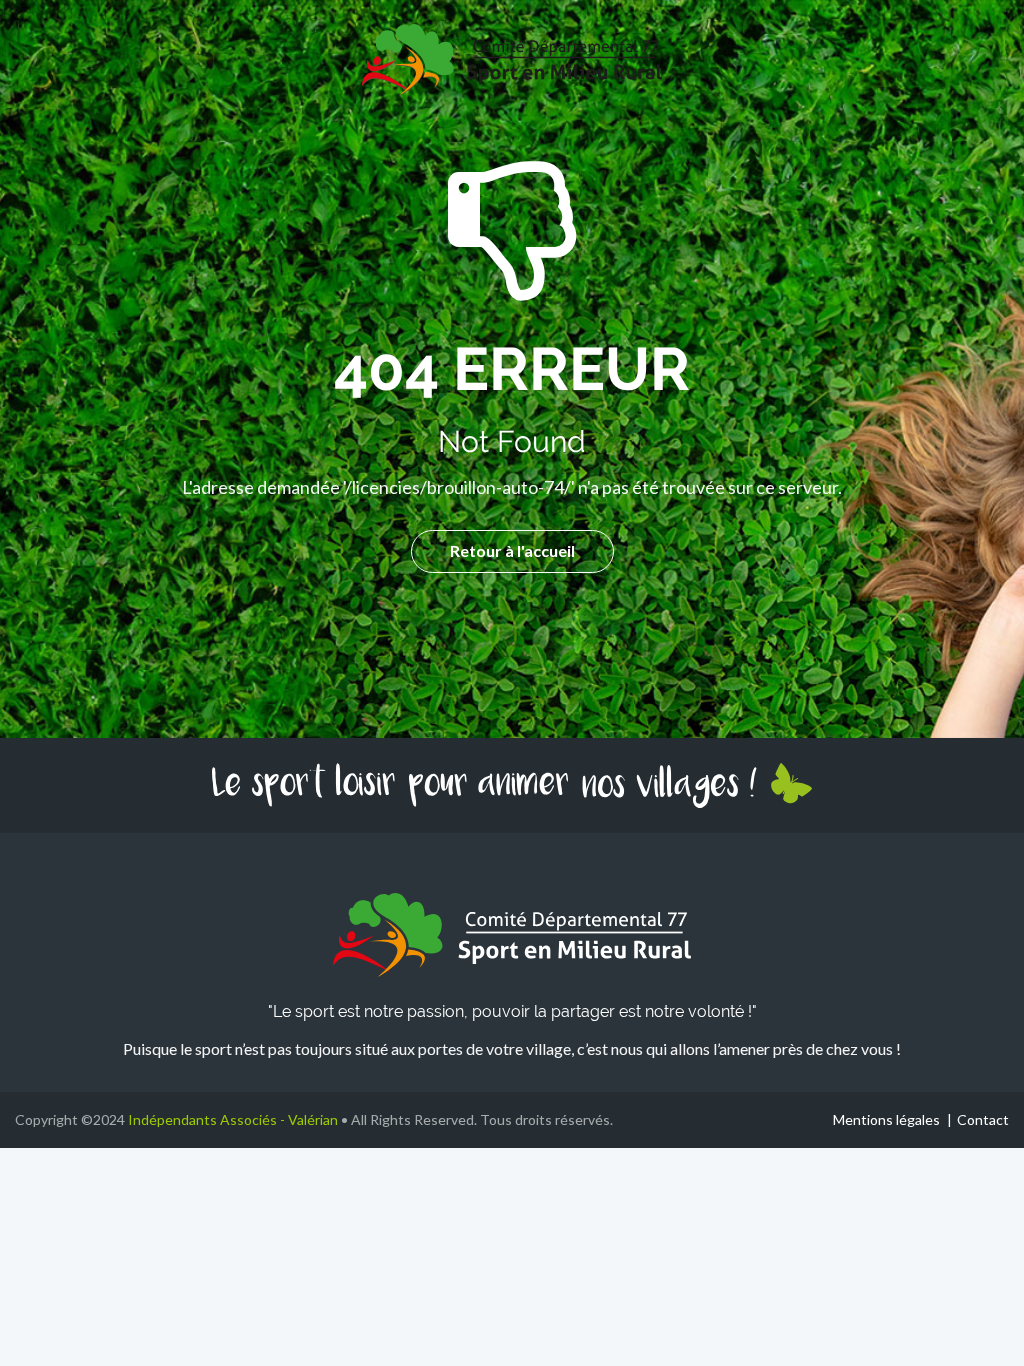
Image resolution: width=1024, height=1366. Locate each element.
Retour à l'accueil (512, 550)
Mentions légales (886, 1119)
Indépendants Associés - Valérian (233, 1119)
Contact (983, 1119)
